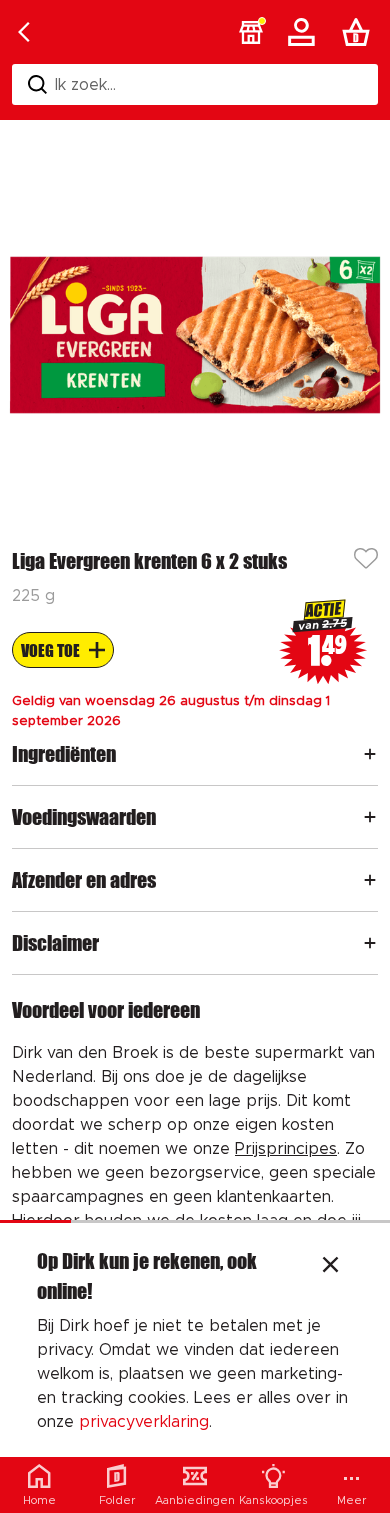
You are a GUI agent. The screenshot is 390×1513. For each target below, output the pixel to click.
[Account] (305, 32)
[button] (251, 32)
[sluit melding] (330, 1267)
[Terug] (24, 32)
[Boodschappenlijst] (360, 32)
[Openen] (370, 754)
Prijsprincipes (286, 1149)
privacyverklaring (144, 1422)
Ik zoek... (85, 85)
